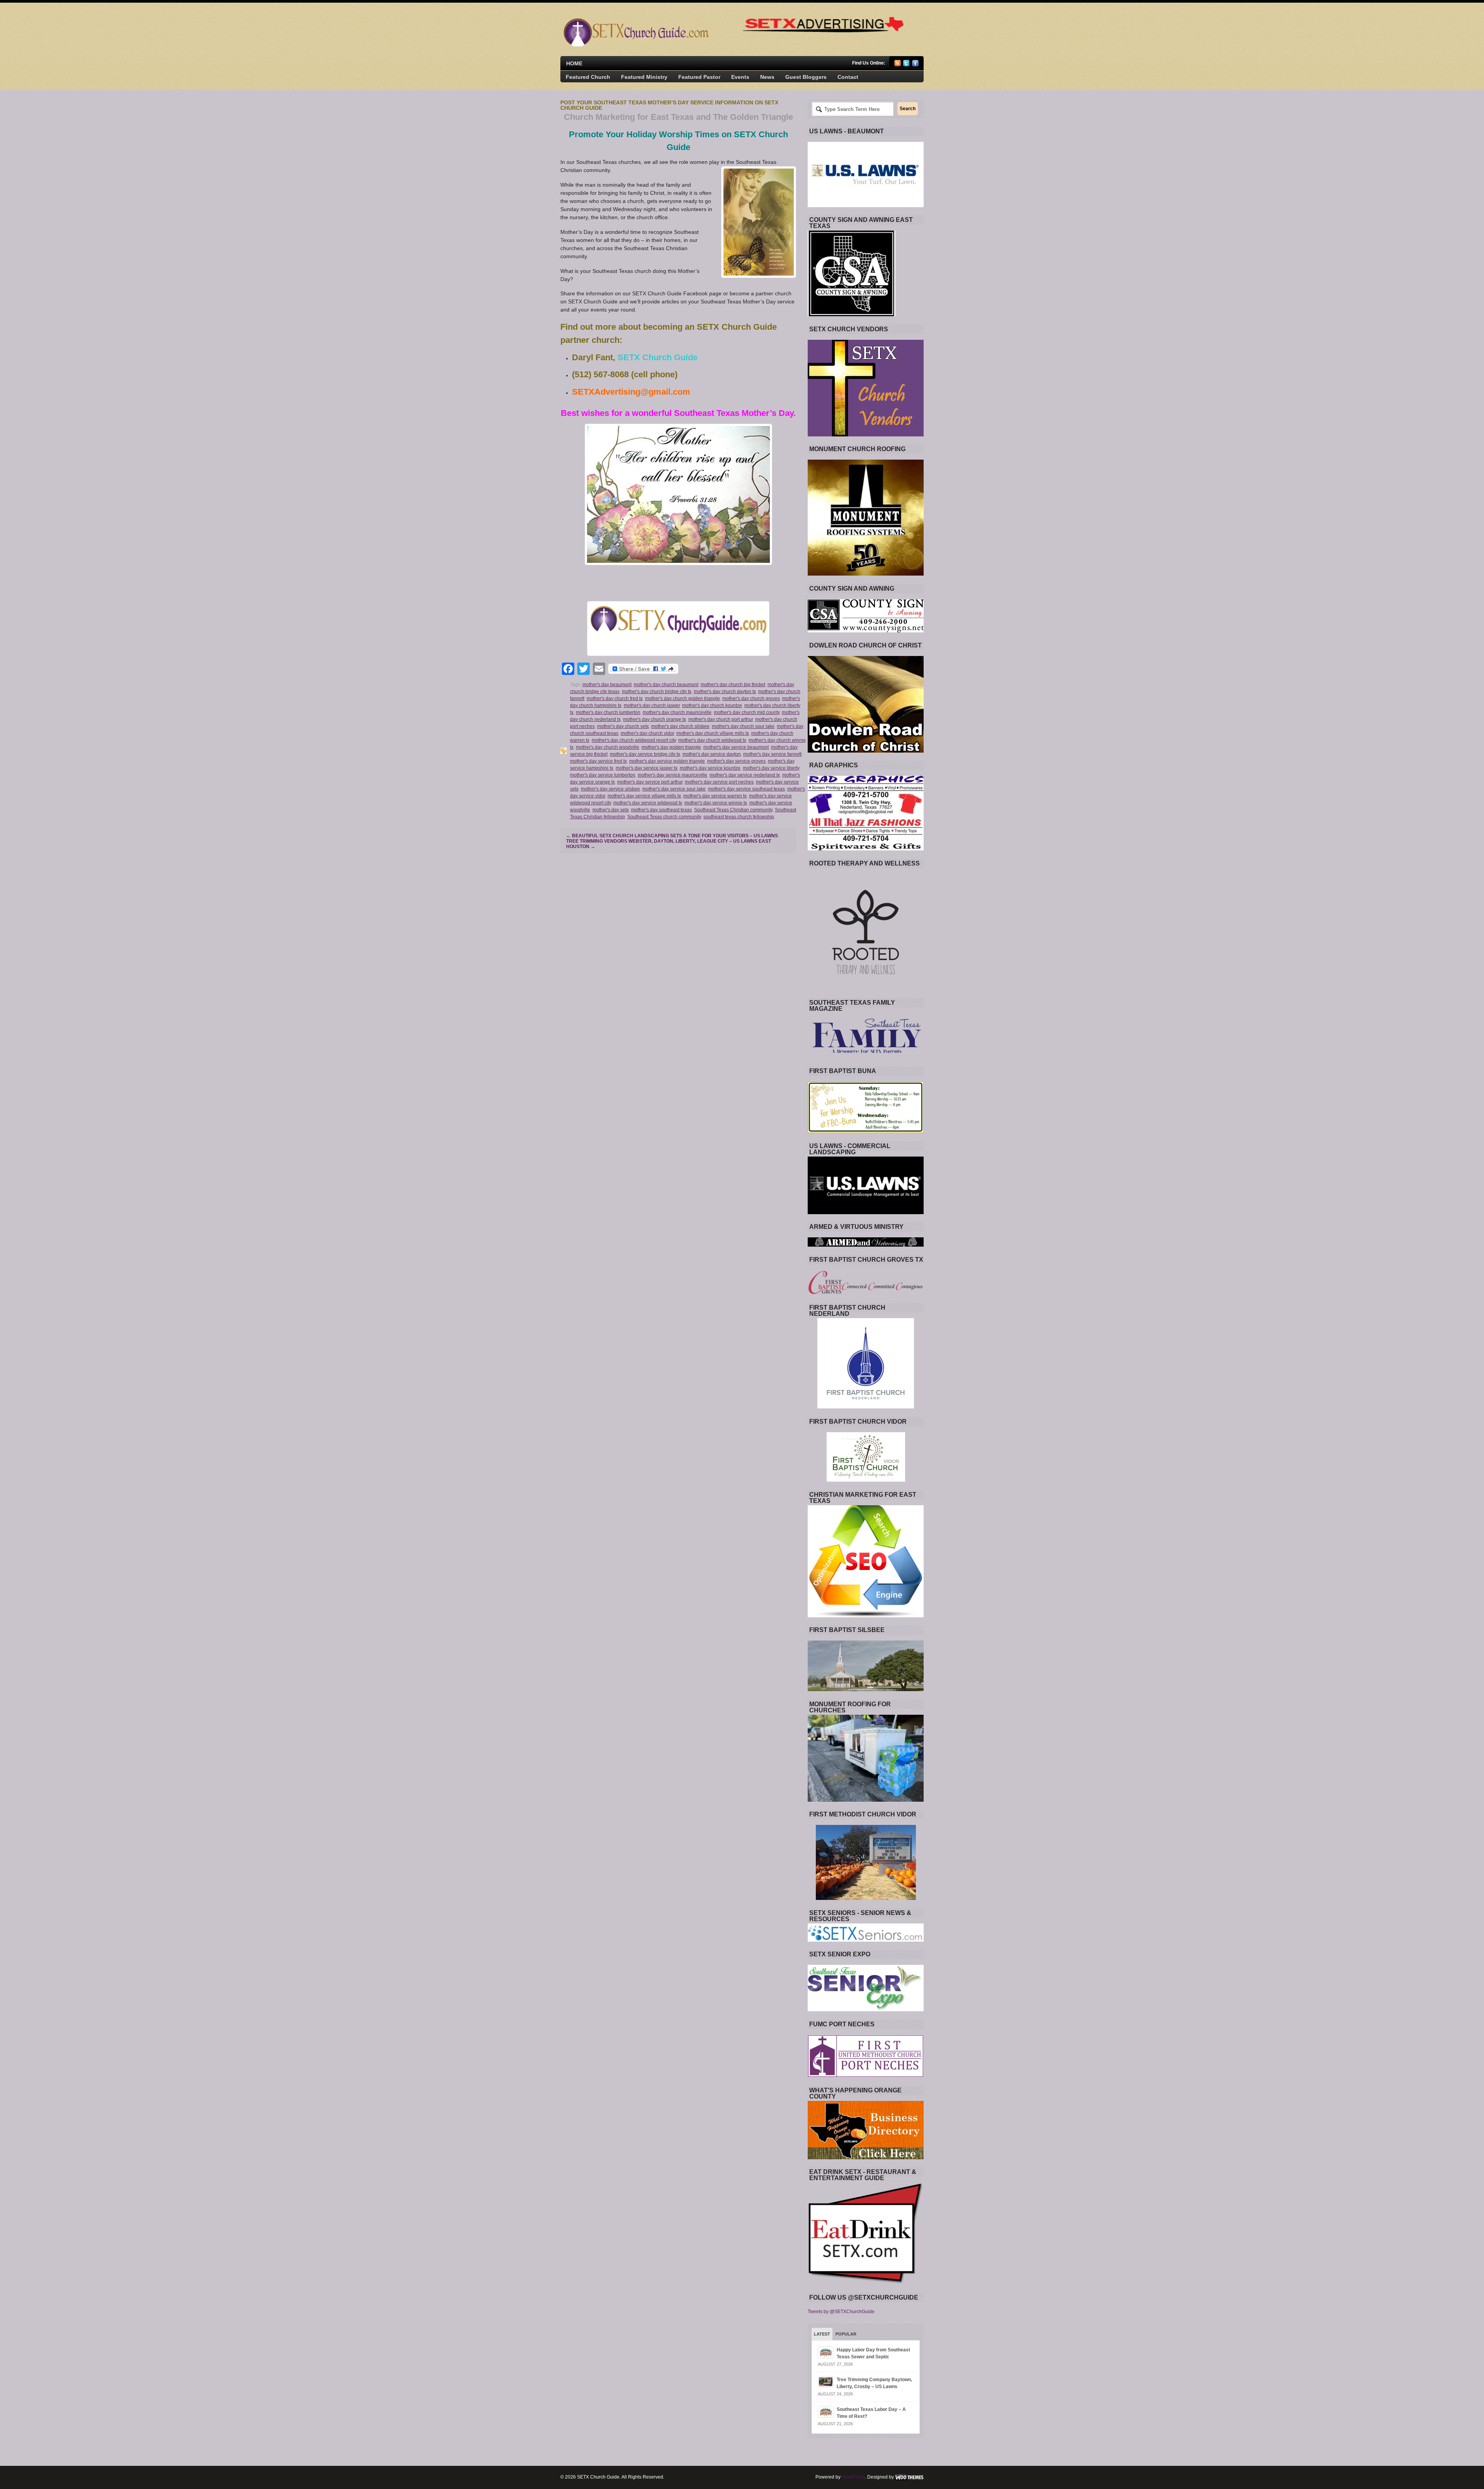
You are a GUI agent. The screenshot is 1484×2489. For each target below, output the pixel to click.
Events (740, 77)
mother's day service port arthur (650, 782)
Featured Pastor (699, 77)
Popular (846, 2334)
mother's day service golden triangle (667, 761)
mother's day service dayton (712, 754)
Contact (848, 77)
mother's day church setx (623, 726)
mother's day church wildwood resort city (634, 740)
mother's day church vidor (647, 733)
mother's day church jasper (652, 705)
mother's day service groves (736, 761)
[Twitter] (906, 65)
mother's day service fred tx (598, 761)
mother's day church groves (751, 698)
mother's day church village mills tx (713, 733)
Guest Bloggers (806, 77)
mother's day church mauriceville (677, 712)
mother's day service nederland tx (745, 775)
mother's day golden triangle (671, 747)
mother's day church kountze (712, 705)
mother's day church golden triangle (682, 698)
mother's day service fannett (772, 754)
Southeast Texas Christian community (733, 810)
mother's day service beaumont (736, 747)
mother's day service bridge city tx (645, 754)
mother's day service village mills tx (644, 796)
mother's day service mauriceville (672, 775)
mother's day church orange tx (654, 719)
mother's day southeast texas (661, 810)
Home (574, 63)
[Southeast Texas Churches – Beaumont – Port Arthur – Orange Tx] (635, 45)
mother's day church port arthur (721, 719)
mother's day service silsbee (610, 789)
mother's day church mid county (747, 712)
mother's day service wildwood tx (648, 803)
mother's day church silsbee (680, 726)
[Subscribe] (898, 65)
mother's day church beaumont (666, 685)
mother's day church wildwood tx (712, 740)
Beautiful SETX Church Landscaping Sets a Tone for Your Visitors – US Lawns (672, 836)
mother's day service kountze (710, 768)
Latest (822, 2334)
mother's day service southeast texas (746, 789)
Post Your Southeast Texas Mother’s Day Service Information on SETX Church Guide (669, 105)
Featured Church (588, 77)
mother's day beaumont (607, 685)
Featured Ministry (644, 77)
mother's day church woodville (608, 747)
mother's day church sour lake (743, 726)
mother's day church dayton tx (725, 692)
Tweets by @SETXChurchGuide (841, 2312)
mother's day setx (611, 810)
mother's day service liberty (771, 768)
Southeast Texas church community (664, 817)
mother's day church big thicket (733, 685)
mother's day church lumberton (608, 712)
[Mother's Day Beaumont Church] (678, 494)
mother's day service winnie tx (716, 803)
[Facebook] (915, 65)
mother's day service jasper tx (647, 768)
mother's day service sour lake (674, 789)
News (767, 77)
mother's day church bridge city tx (657, 692)
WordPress (853, 2477)
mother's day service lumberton (603, 775)
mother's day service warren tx (715, 796)
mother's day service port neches (719, 782)
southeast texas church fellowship (739, 817)
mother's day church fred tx (615, 698)
